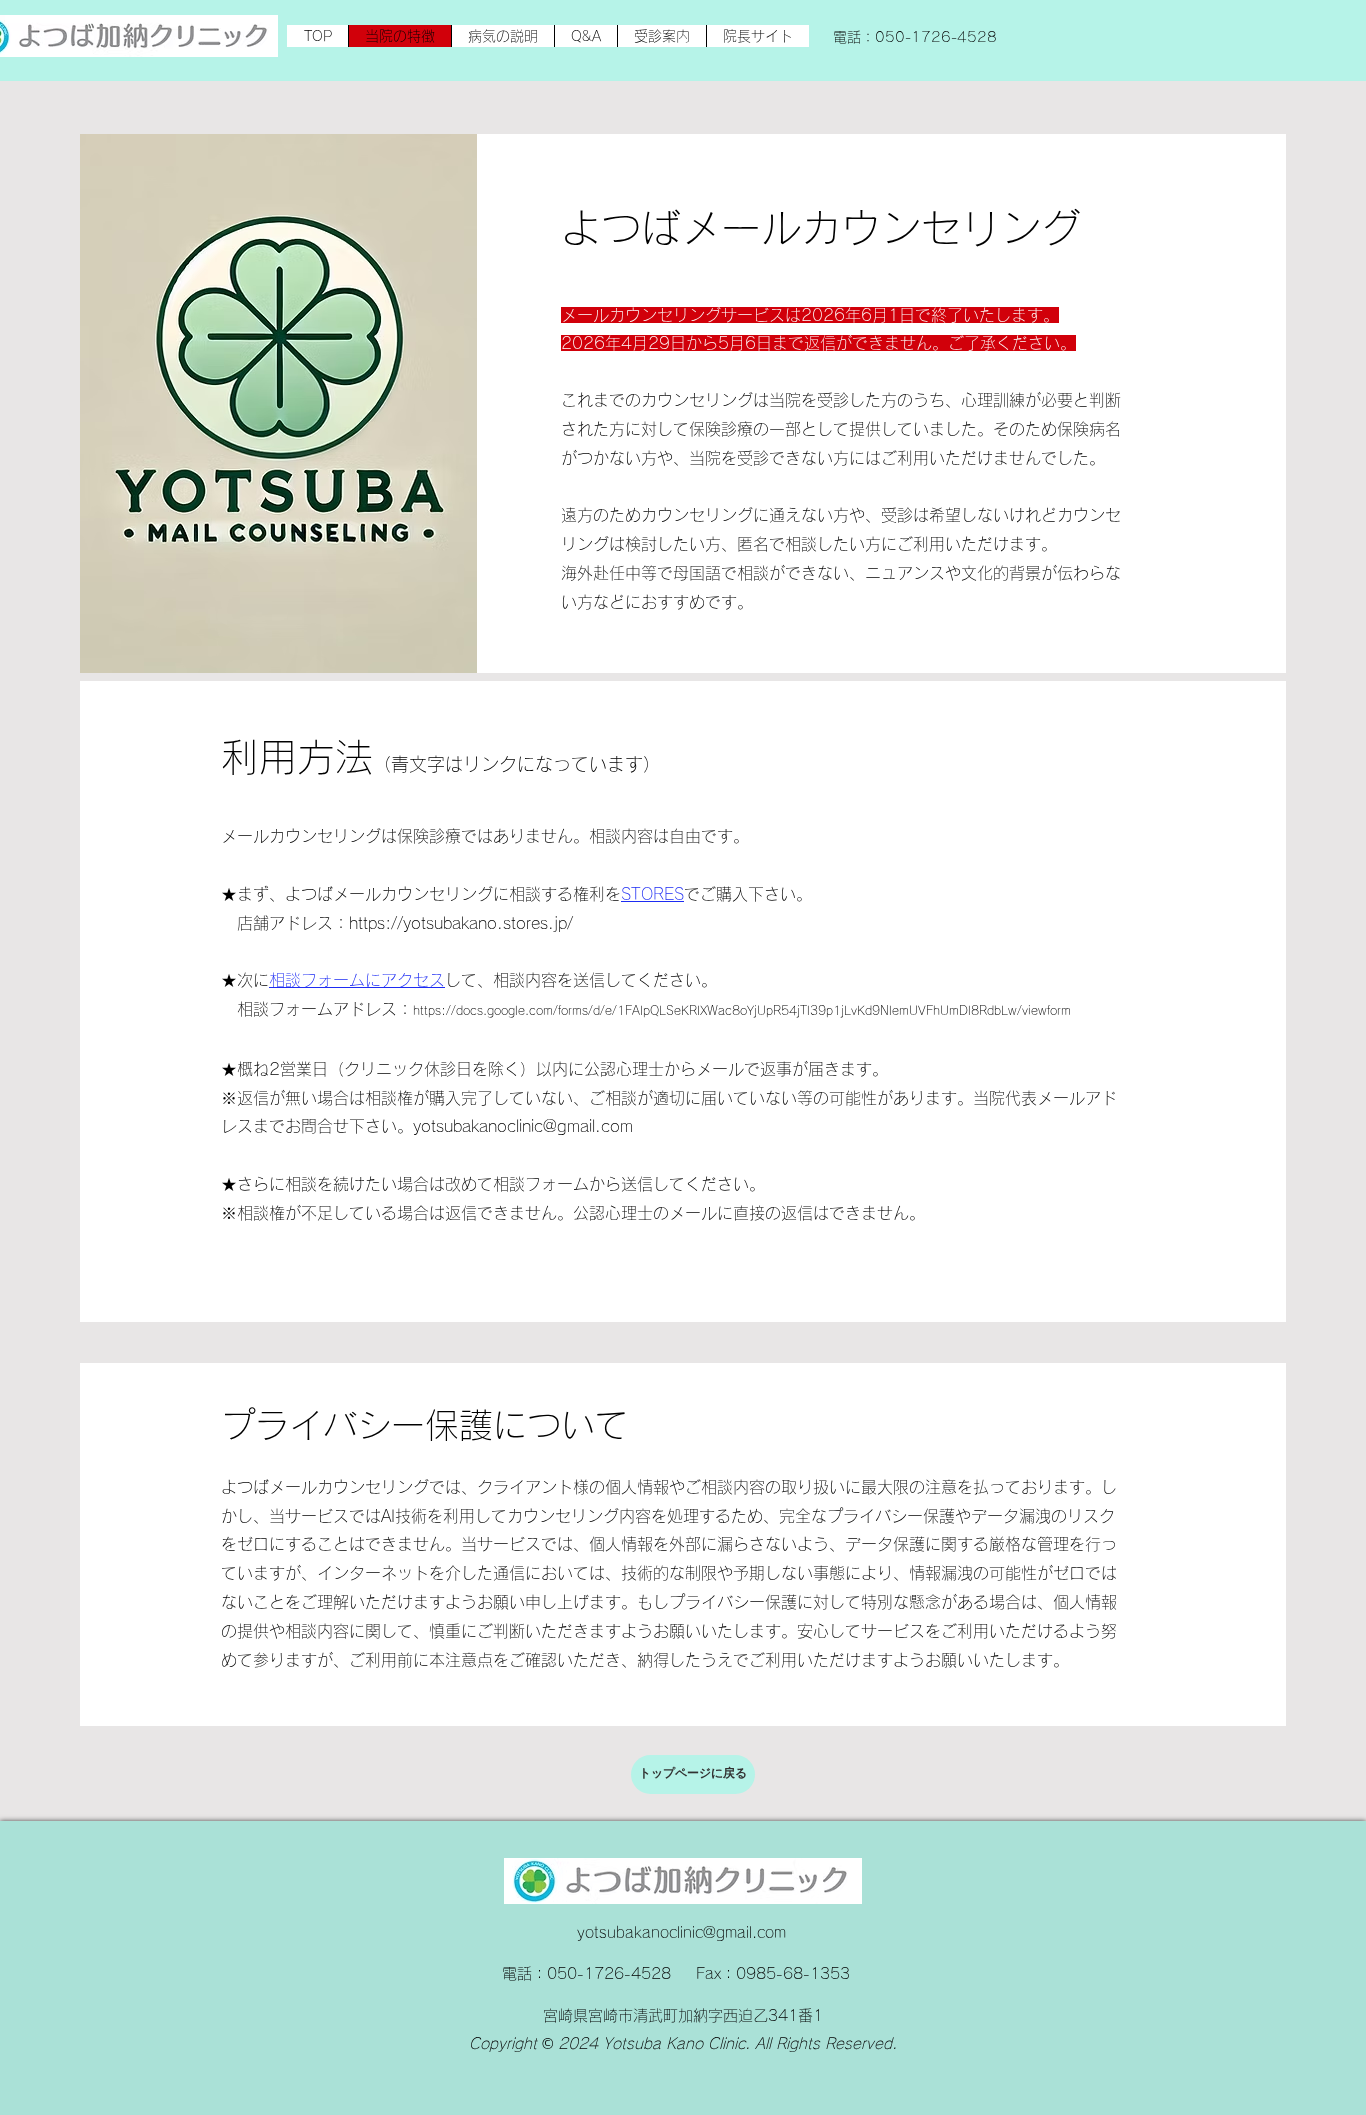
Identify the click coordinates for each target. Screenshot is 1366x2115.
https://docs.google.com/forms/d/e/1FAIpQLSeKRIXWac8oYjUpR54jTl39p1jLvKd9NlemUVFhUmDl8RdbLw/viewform (742, 1010)
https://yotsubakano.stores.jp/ (461, 923)
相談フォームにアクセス (357, 980)
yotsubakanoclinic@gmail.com (523, 1126)
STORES (652, 894)
